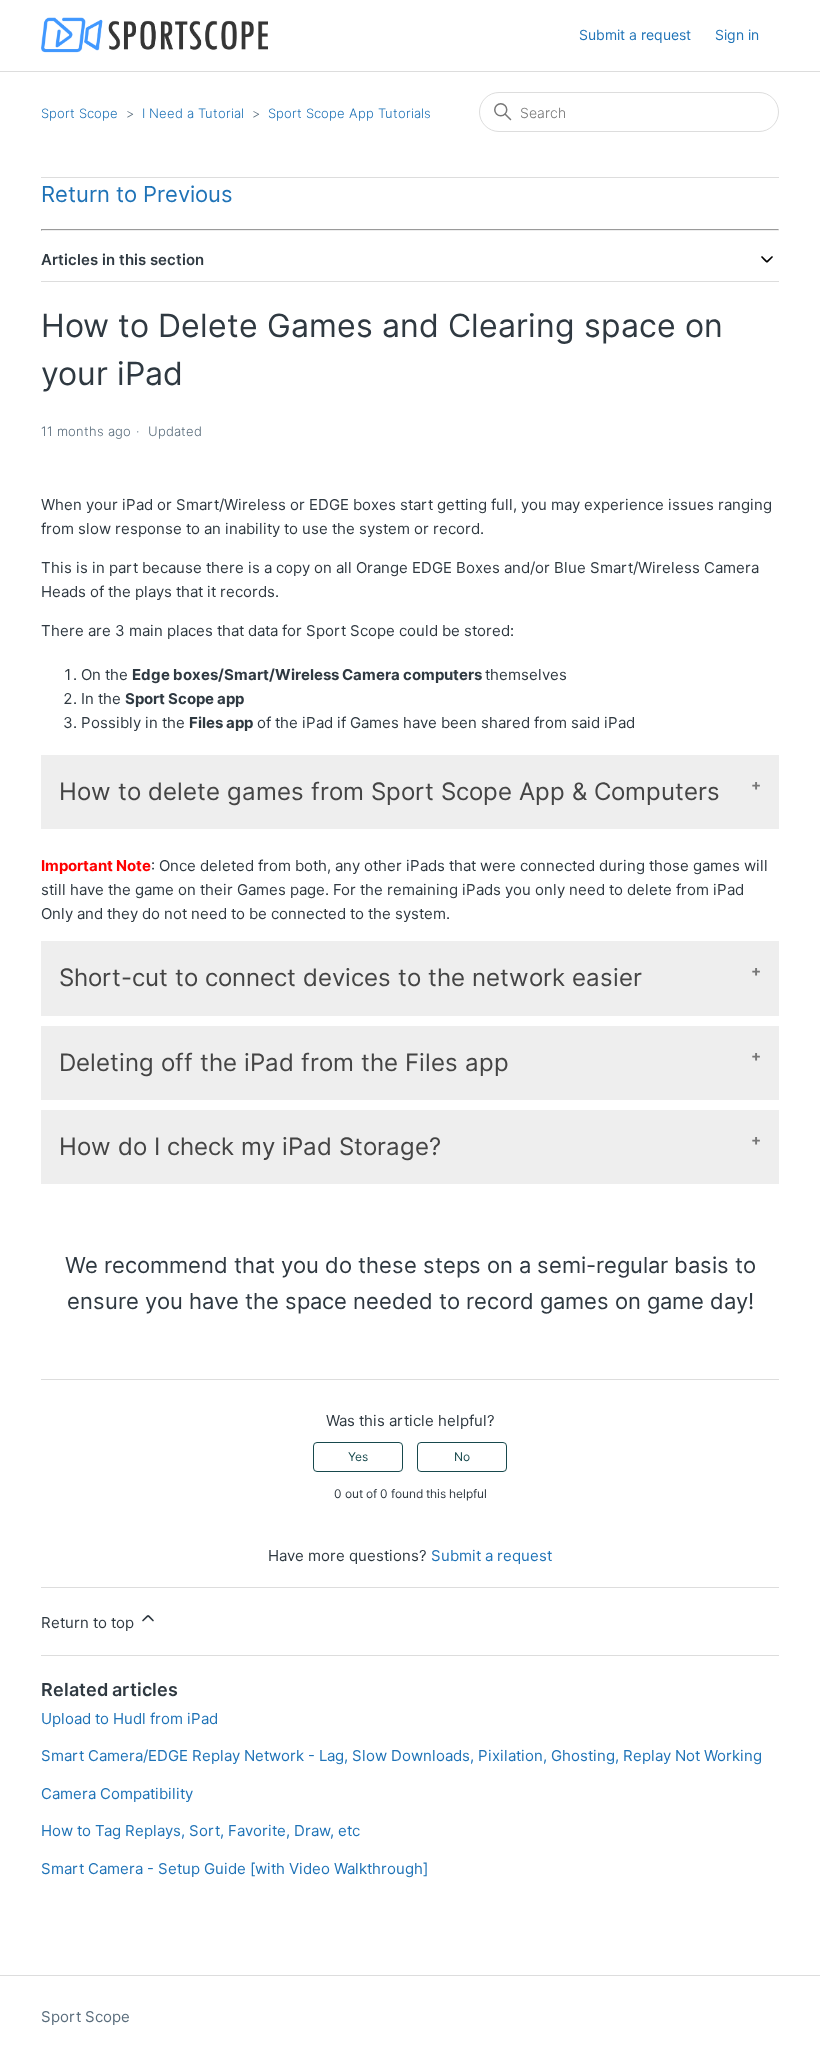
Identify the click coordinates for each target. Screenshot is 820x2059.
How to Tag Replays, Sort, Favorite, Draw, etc (200, 1830)
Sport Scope (79, 113)
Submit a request (635, 34)
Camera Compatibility (117, 1793)
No (462, 1456)
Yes (358, 1456)
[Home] (154, 35)
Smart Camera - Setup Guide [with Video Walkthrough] (234, 1868)
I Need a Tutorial (193, 113)
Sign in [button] (737, 34)
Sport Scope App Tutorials (349, 113)
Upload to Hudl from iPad (129, 1718)
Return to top (89, 1622)
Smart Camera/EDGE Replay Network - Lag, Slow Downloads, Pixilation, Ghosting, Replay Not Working (401, 1755)
